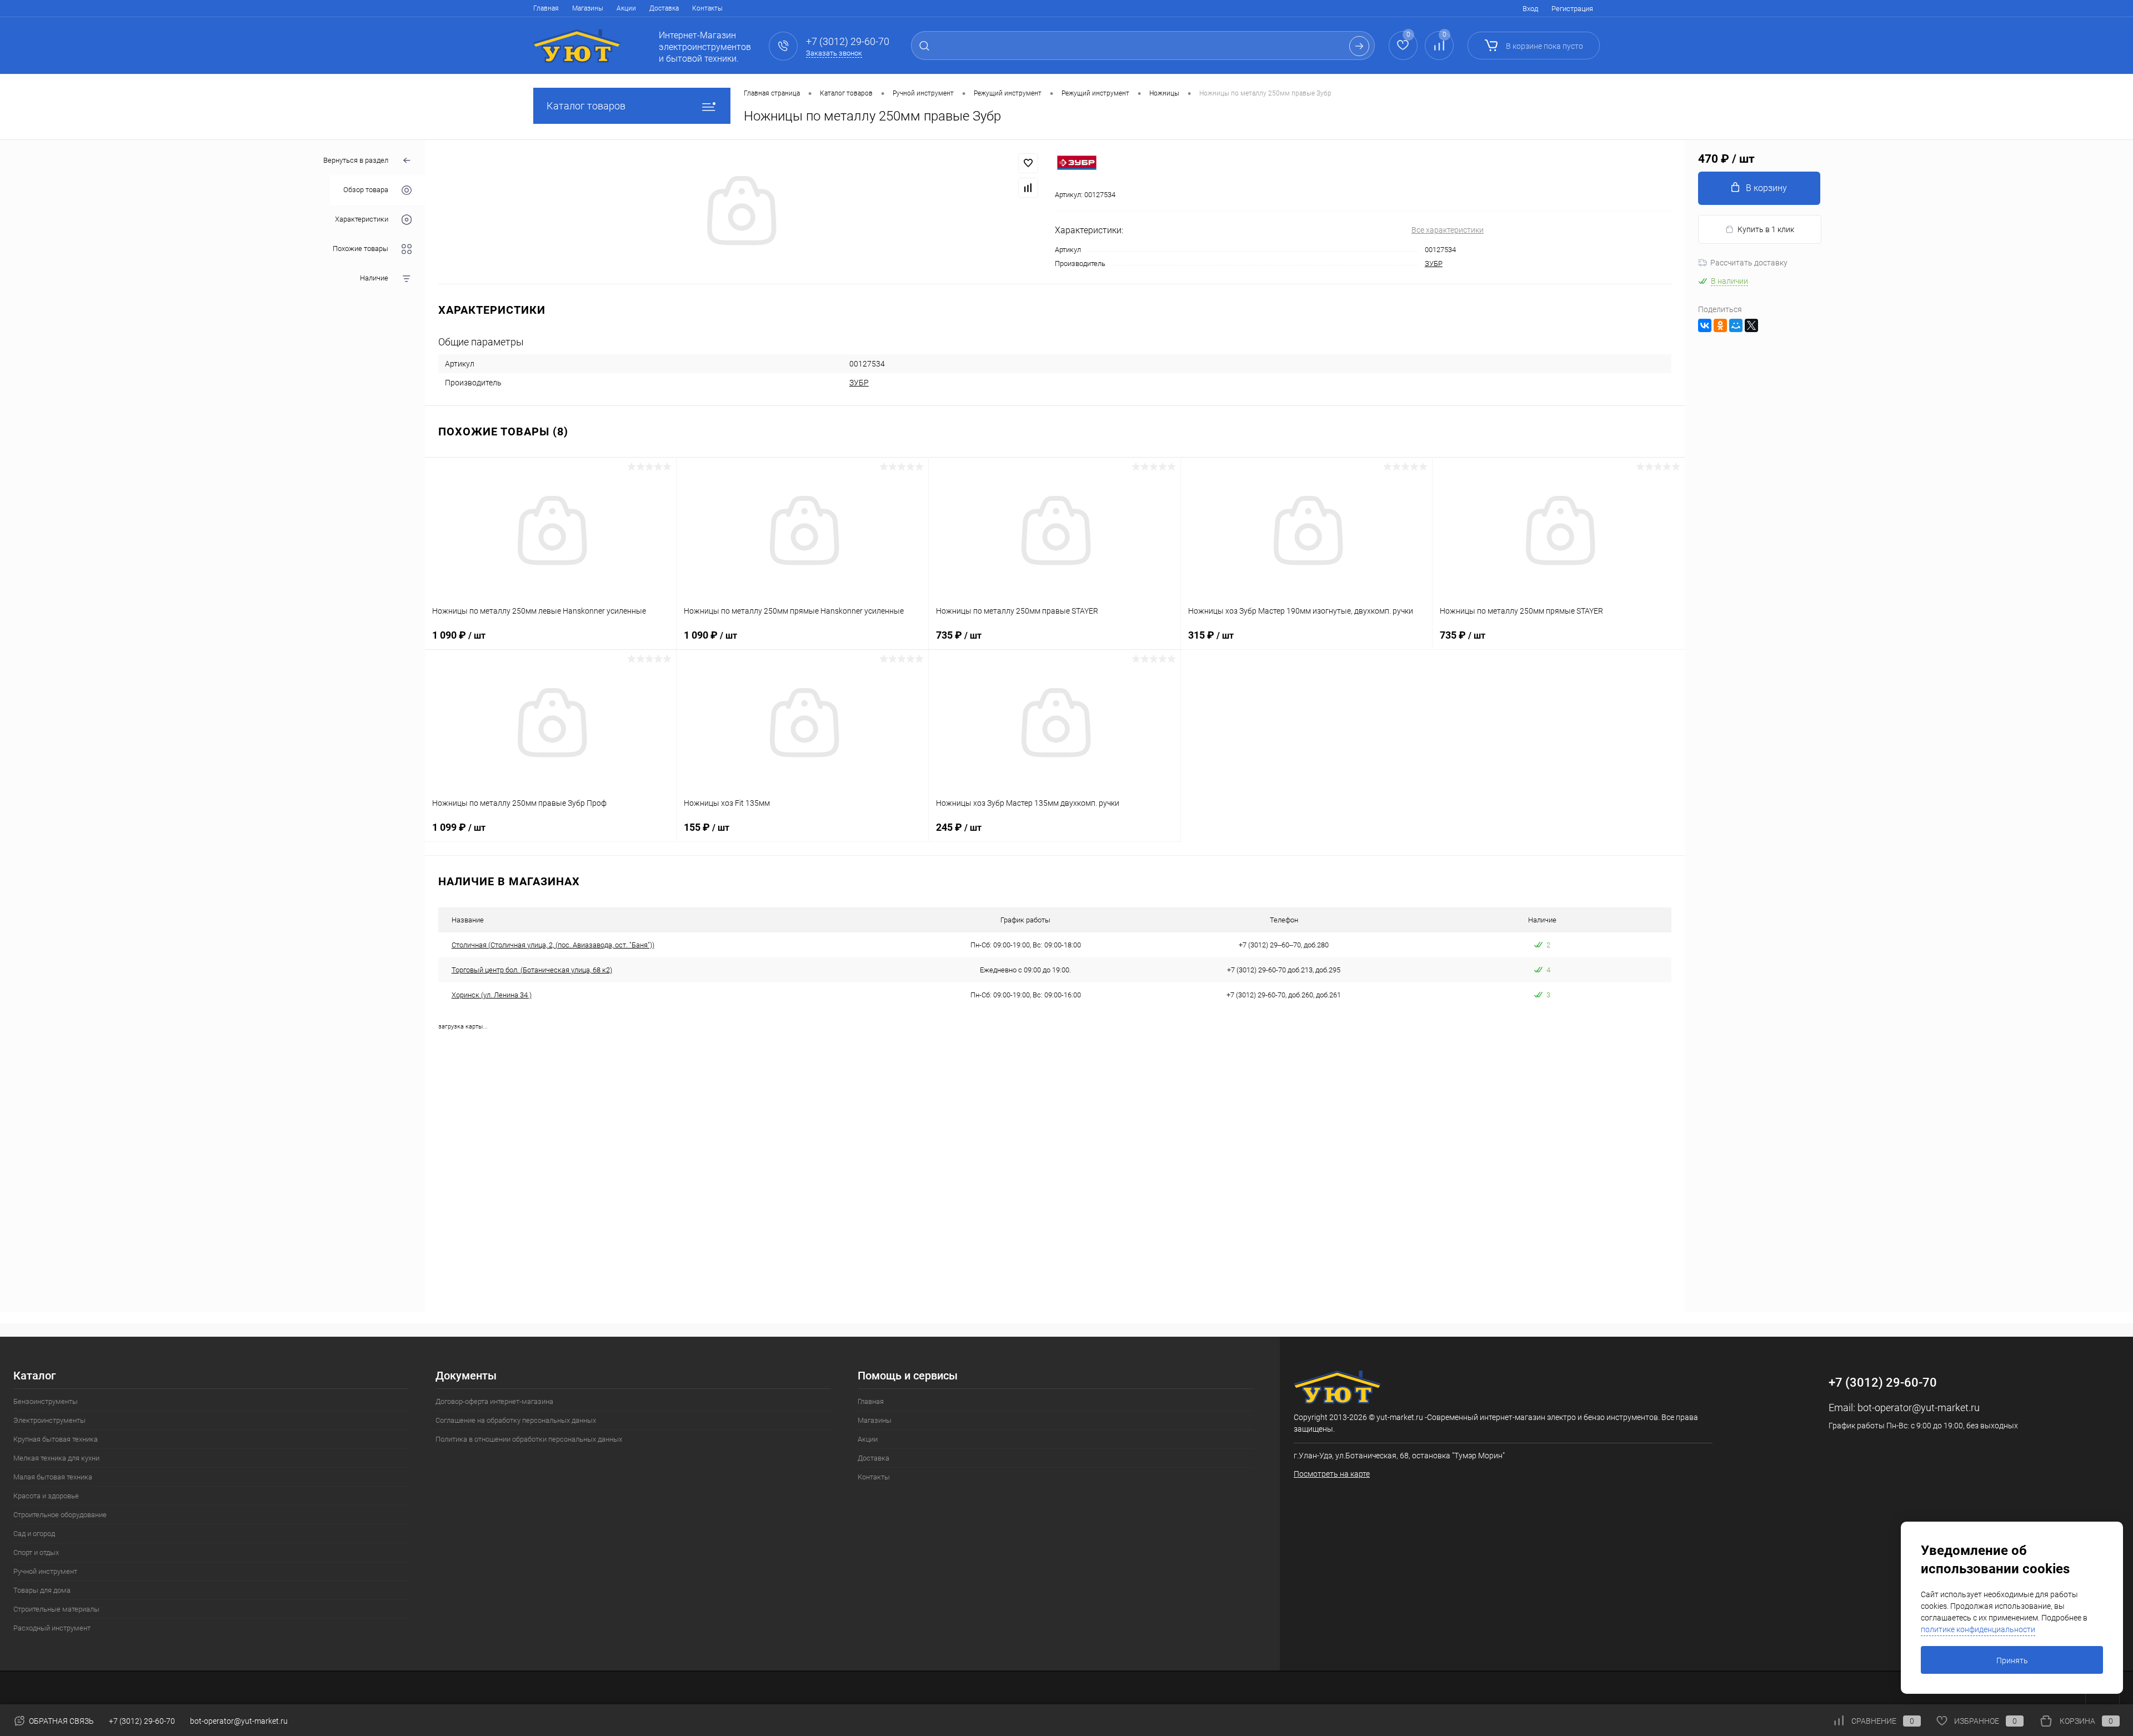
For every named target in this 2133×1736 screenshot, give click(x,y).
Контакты (707, 8)
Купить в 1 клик (1766, 229)
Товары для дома (42, 1590)
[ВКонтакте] (1705, 325)
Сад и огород (34, 1534)
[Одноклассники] (1720, 325)
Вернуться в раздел (356, 160)
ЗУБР (1434, 264)
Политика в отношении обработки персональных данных (529, 1439)
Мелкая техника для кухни (56, 1458)
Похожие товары (360, 249)
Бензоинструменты (46, 1401)
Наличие (374, 279)
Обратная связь (61, 1721)
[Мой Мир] (1736, 325)
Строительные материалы (56, 1609)
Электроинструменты (49, 1420)
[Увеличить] (740, 212)
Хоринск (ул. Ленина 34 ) (492, 995)
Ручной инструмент (45, 1571)
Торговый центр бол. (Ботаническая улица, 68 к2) (532, 970)
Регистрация (1572, 9)
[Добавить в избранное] (1028, 163)
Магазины (588, 8)
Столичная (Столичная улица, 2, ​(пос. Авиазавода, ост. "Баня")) (553, 945)
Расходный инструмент (52, 1628)
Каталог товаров (586, 106)
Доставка (664, 8)
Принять (2012, 1660)
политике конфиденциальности (1978, 1629)
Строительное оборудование (60, 1515)
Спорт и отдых (36, 1552)
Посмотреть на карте (1332, 1474)
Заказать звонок (834, 53)
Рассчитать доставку (1749, 263)
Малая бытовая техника (53, 1477)
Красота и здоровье (46, 1496)
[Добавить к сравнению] (1028, 188)
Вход (1530, 9)
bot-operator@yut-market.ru (1919, 1408)
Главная (546, 8)
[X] (1751, 325)
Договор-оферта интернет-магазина (494, 1401)
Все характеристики (1448, 230)
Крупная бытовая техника (56, 1439)
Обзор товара (366, 190)
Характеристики (362, 220)
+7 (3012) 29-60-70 (142, 1721)
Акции (626, 8)
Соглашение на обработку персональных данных (516, 1420)
